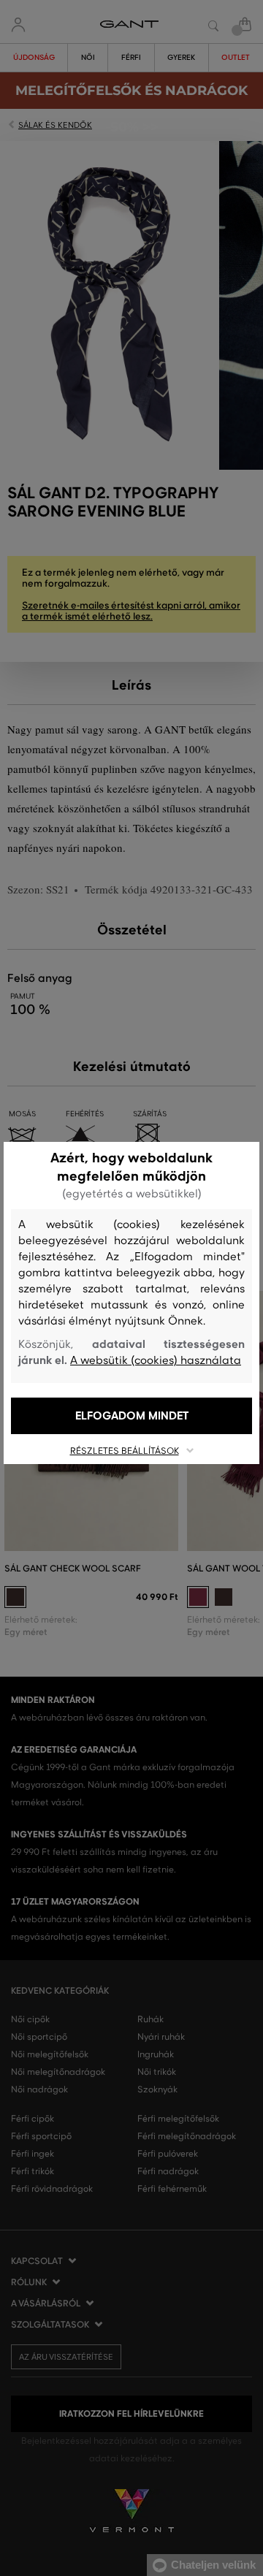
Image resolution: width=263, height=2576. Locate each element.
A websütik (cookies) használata (156, 1360)
